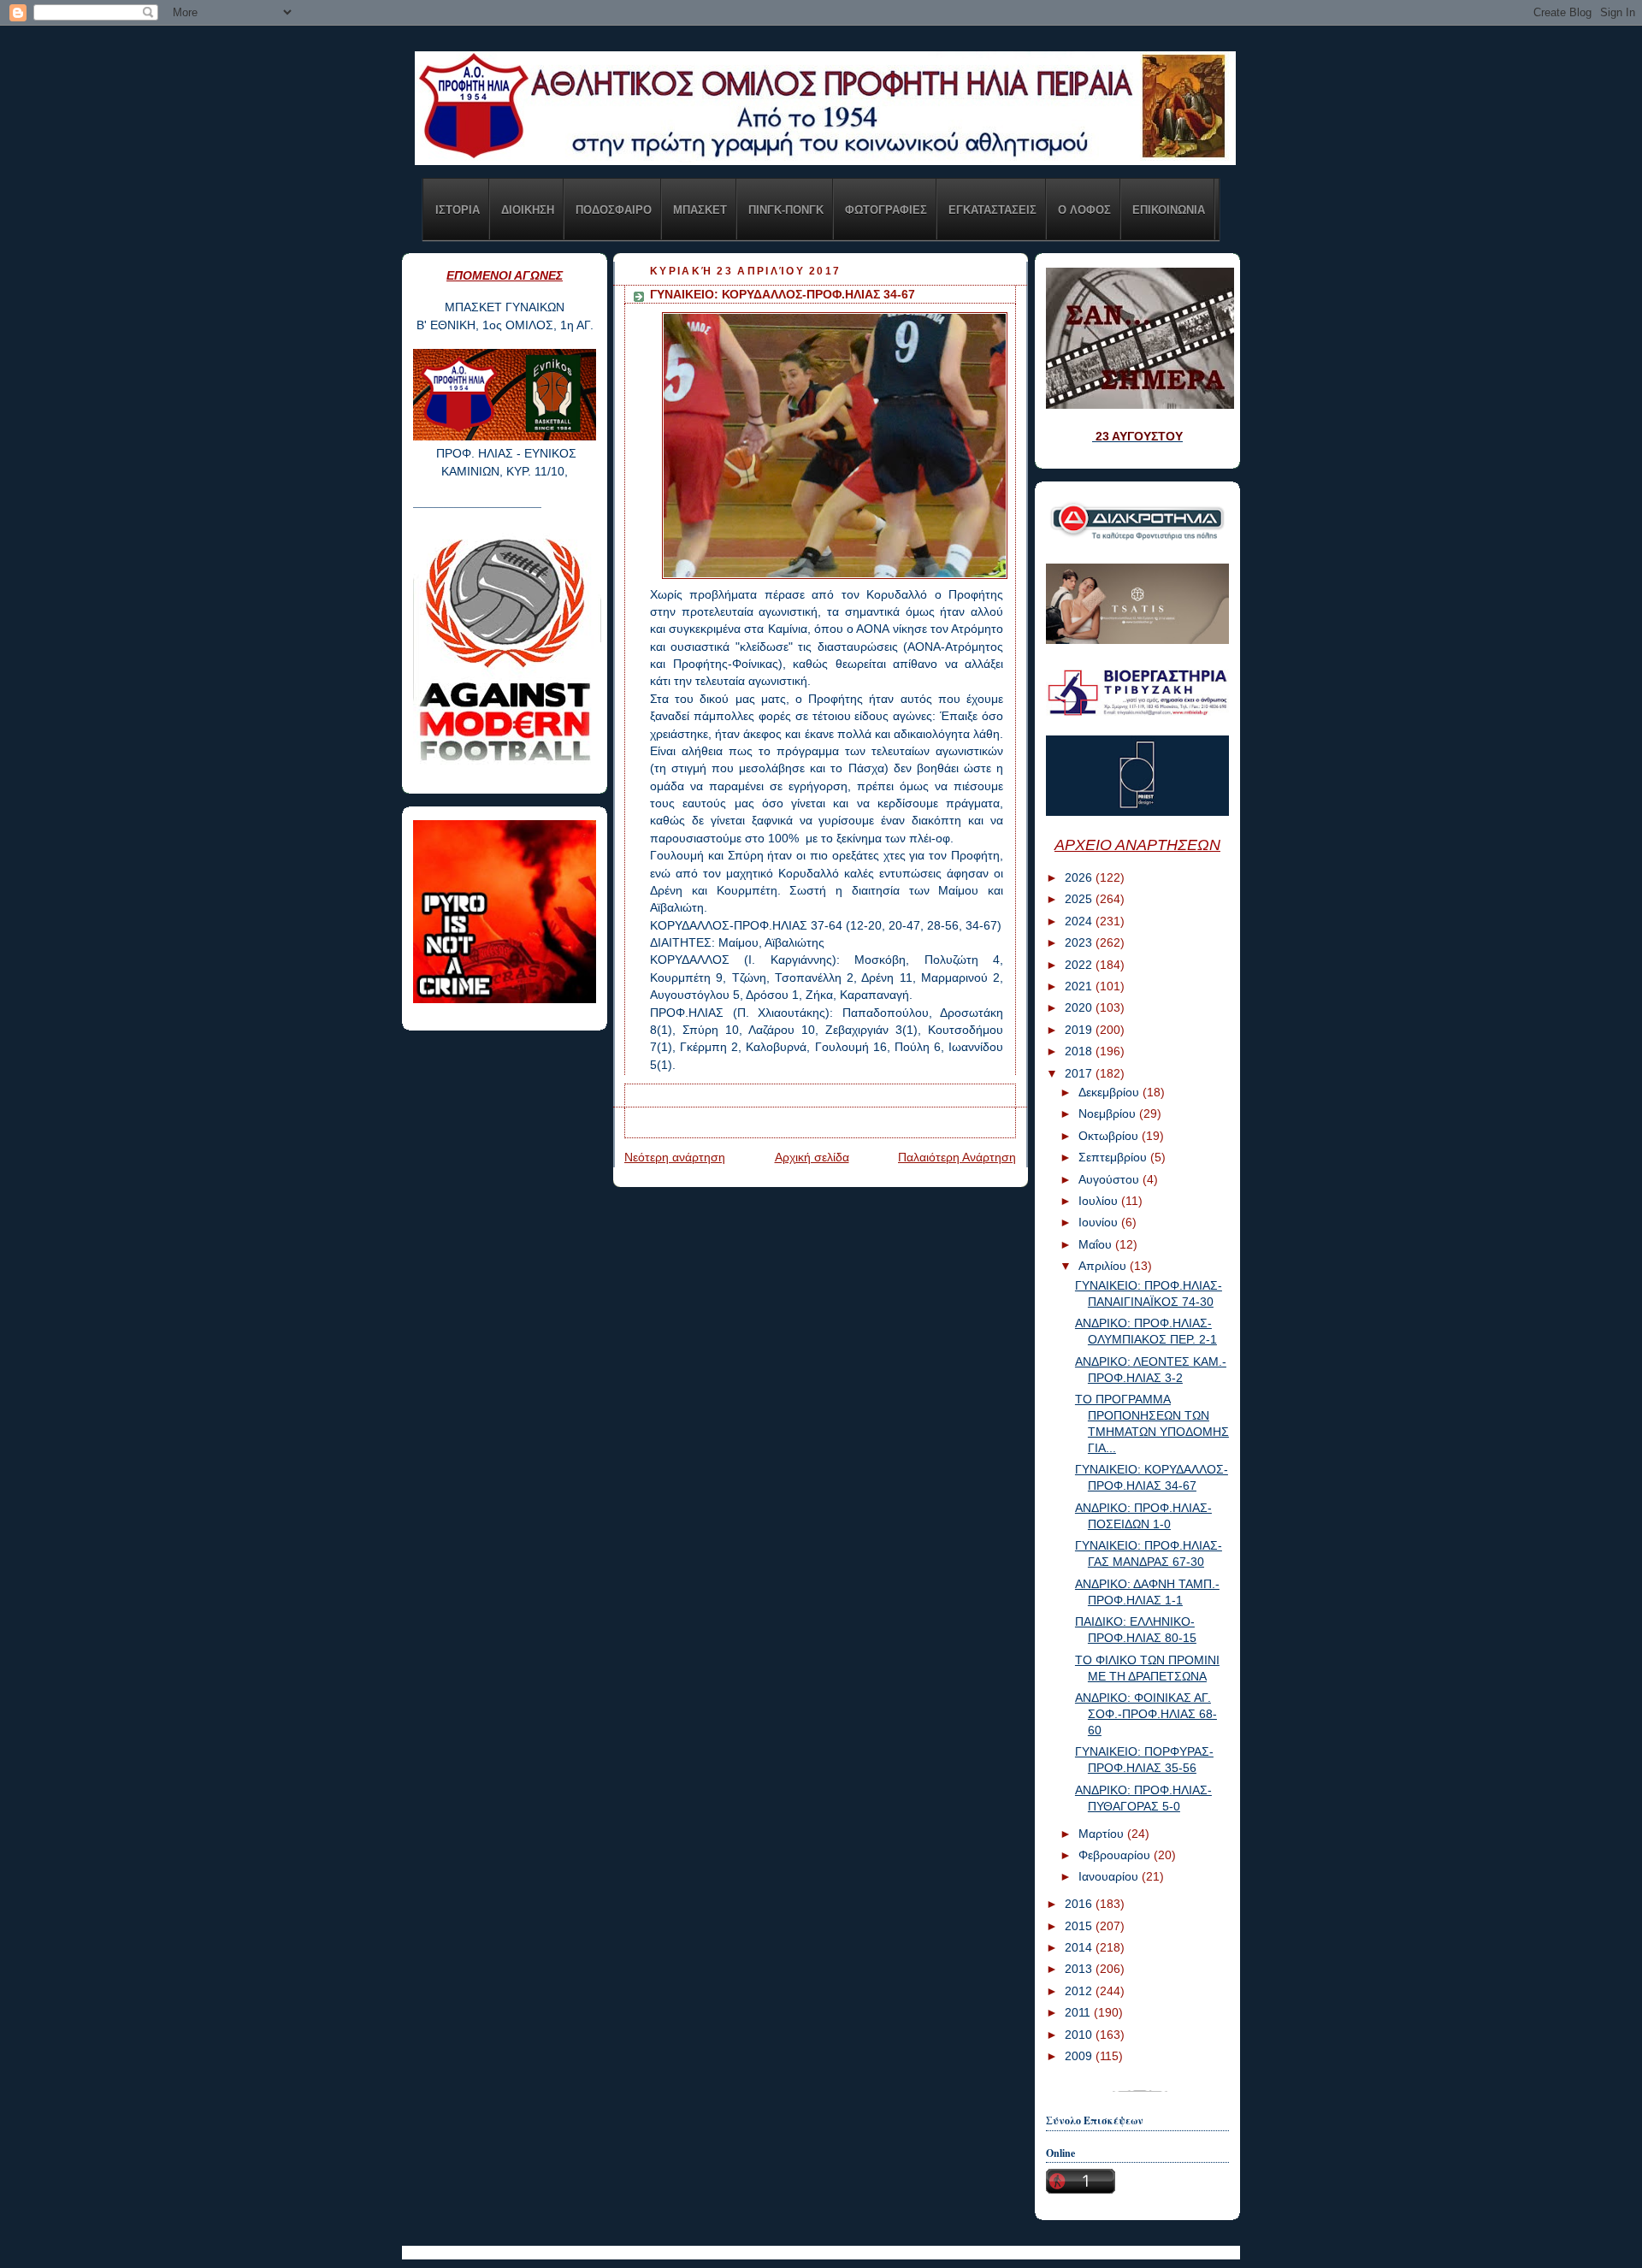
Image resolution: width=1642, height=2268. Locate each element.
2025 (1080, 899)
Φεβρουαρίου (1116, 1855)
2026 (1080, 878)
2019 (1080, 1030)
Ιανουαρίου (1110, 1877)
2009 (1080, 2056)
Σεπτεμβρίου (1114, 1158)
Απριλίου (1104, 1266)
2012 (1080, 1991)
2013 (1080, 1969)
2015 (1080, 1926)
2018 (1080, 1051)
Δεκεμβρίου (1110, 1093)
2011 (1079, 2013)
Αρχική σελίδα (812, 1158)
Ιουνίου (1100, 1223)
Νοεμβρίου (1109, 1114)
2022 (1080, 965)
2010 (1080, 2035)
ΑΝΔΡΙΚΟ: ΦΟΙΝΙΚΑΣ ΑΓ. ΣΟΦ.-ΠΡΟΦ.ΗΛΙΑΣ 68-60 (1146, 1714)
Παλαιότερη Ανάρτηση (957, 1158)
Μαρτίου (1103, 1834)
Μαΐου (1097, 1245)
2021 (1080, 986)
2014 (1080, 1948)
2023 (1080, 943)
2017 (1080, 1074)
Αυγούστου (1110, 1180)
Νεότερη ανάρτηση (675, 1158)
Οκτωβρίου (1110, 1136)
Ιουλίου (1100, 1201)
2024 (1080, 921)
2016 (1080, 1904)
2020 (1080, 1008)
